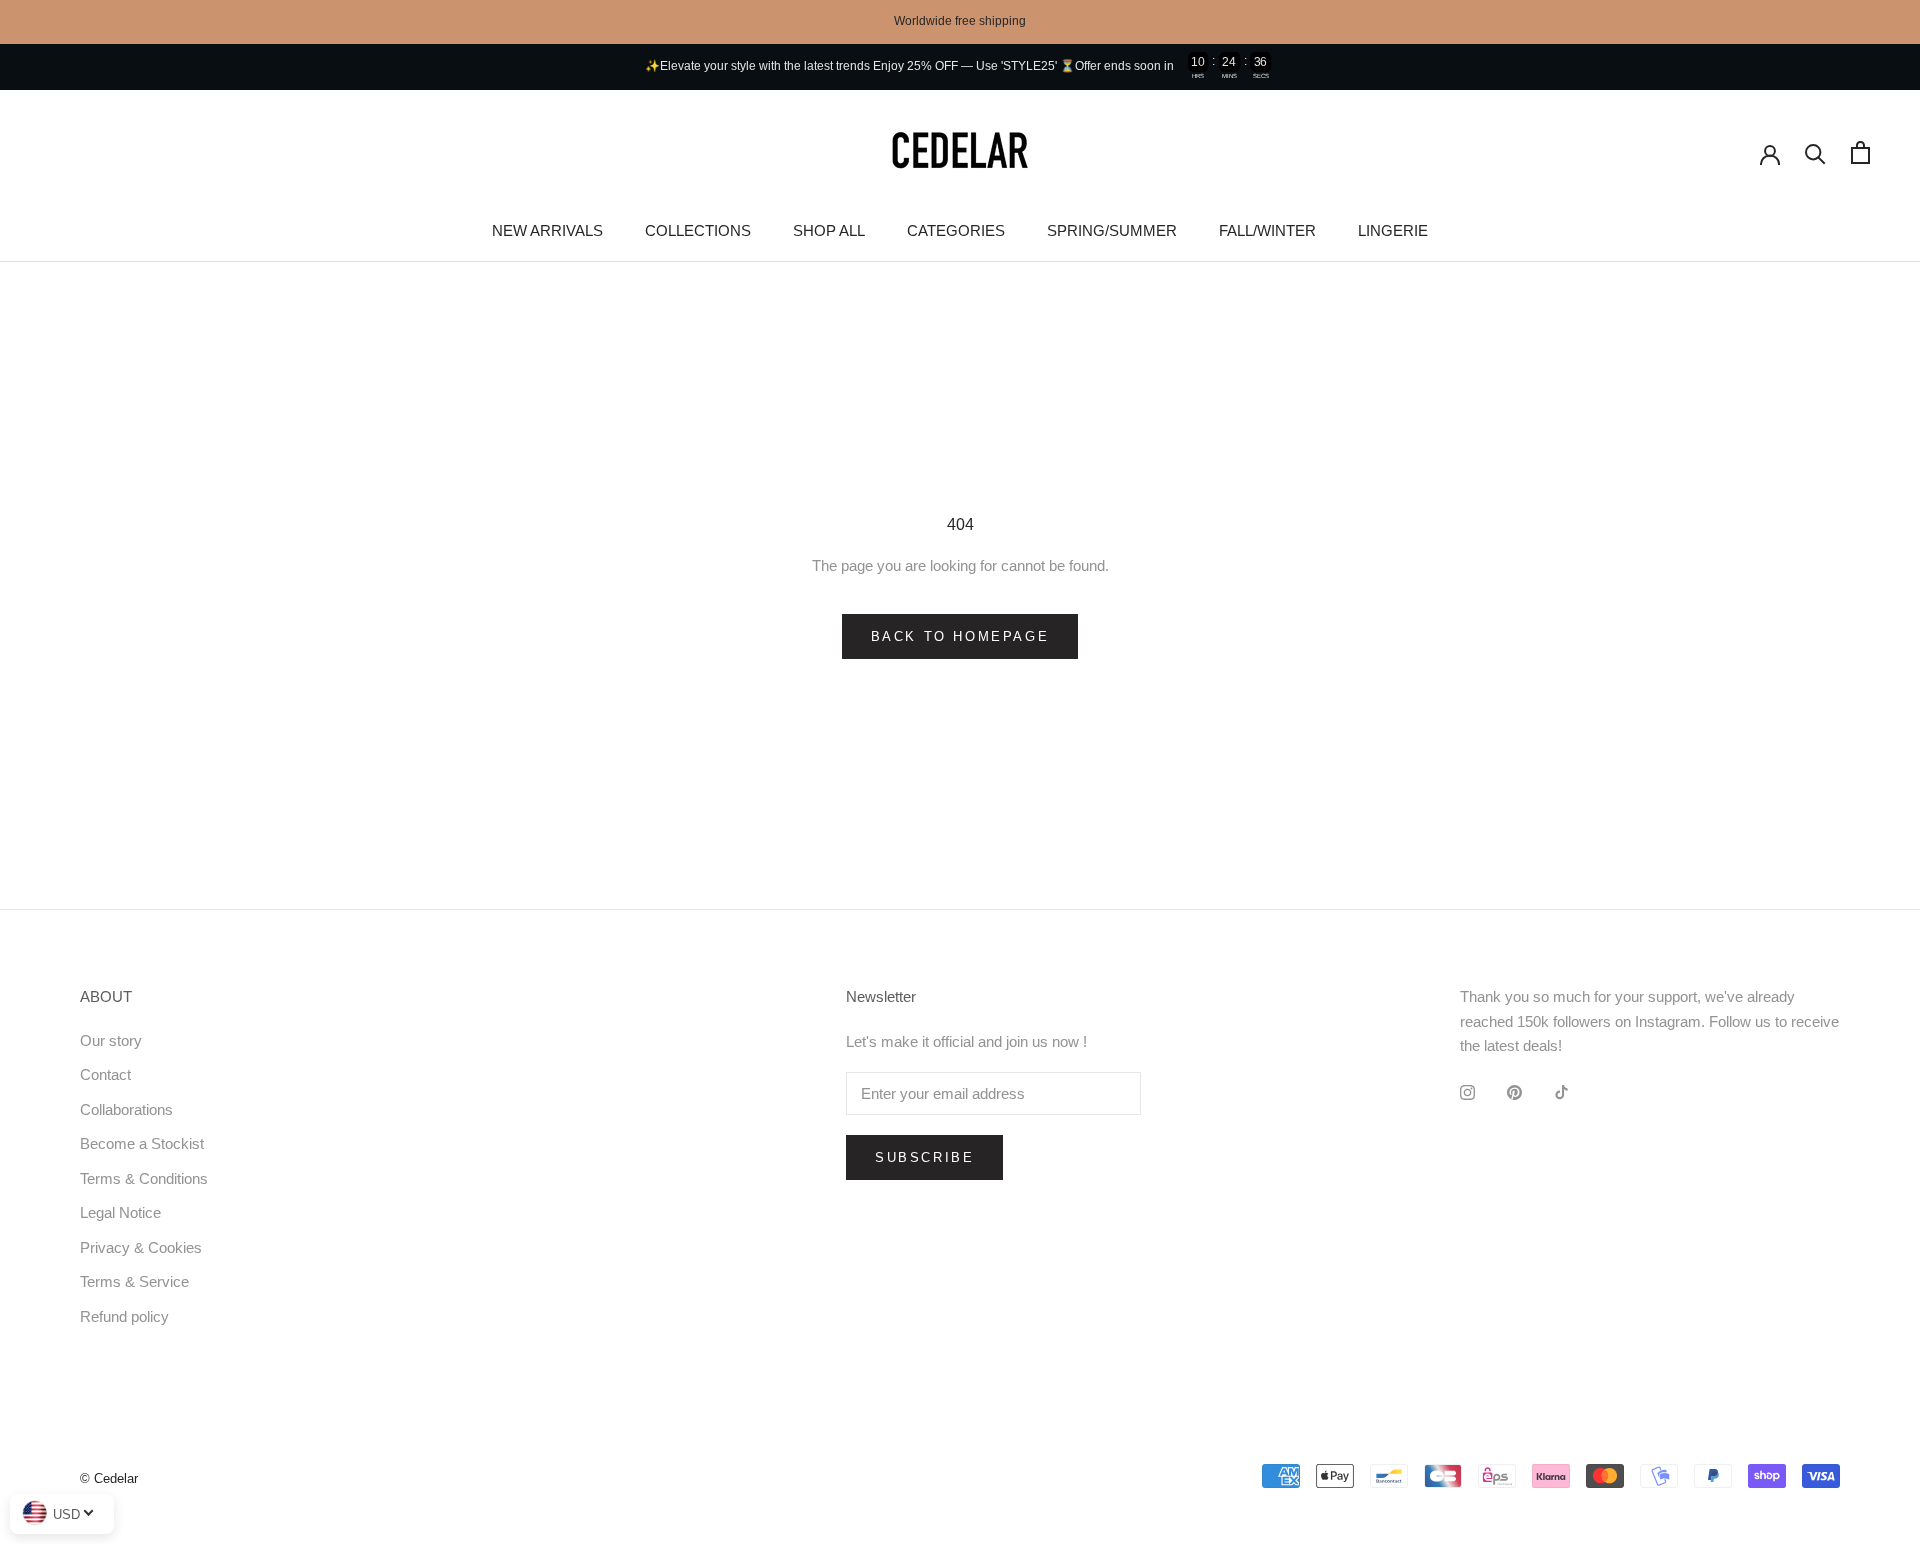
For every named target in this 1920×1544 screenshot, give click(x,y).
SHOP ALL (829, 230)
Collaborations (126, 1109)
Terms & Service (134, 1281)
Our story (111, 1040)
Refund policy (124, 1316)
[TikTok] (1561, 1091)
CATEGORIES (956, 230)
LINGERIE (1393, 230)
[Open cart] (1860, 152)
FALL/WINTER (1267, 230)
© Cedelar (109, 1478)
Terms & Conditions (144, 1178)
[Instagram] (1467, 1091)
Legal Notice (120, 1212)
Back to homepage (960, 636)
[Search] (1815, 152)
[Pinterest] (1514, 1091)
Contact (105, 1074)
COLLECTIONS (698, 230)
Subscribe (924, 1157)
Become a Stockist (142, 1143)
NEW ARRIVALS (547, 230)
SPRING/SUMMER (1112, 230)
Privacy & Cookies (141, 1247)
